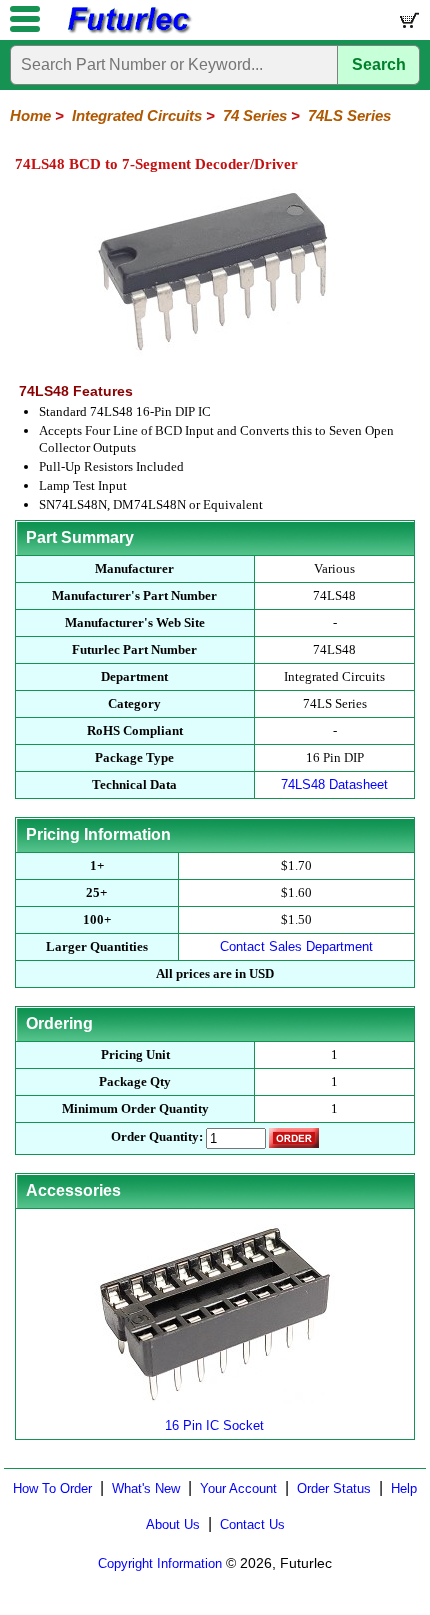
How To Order (52, 1488)
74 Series (255, 115)
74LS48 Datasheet (334, 784)
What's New (146, 1488)
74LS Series (349, 115)
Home (30, 115)
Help (404, 1488)
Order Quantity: (157, 1136)
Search (379, 64)
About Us (173, 1524)
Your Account (238, 1488)
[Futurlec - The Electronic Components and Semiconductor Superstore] (128, 30)
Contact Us (252, 1524)
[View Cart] (408, 24)
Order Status (334, 1488)
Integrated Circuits (137, 115)
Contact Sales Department (296, 946)
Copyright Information (160, 1563)
